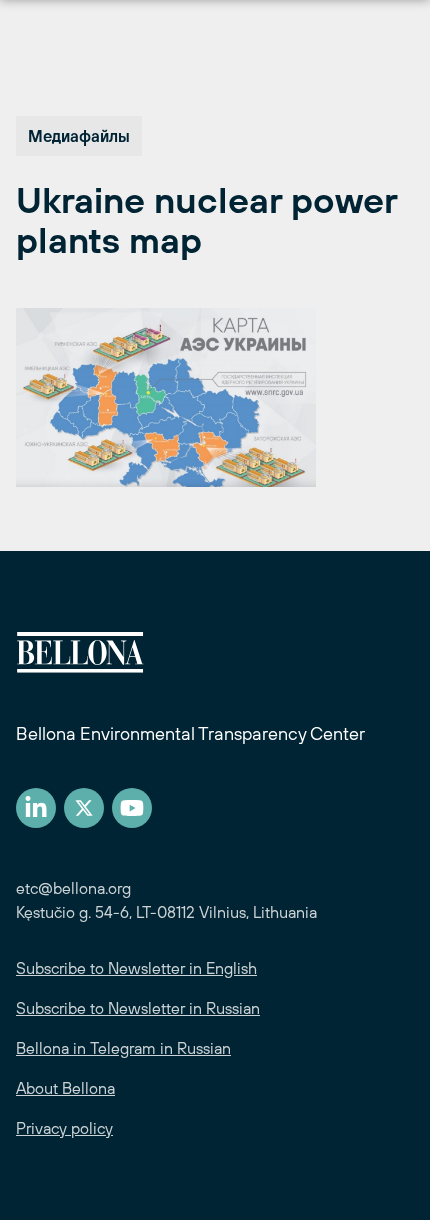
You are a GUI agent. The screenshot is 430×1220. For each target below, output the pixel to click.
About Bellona (65, 1088)
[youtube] (132, 808)
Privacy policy (64, 1128)
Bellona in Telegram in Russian (123, 1048)
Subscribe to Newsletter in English (136, 968)
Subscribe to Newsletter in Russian (138, 1008)
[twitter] (84, 808)
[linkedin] (36, 808)
